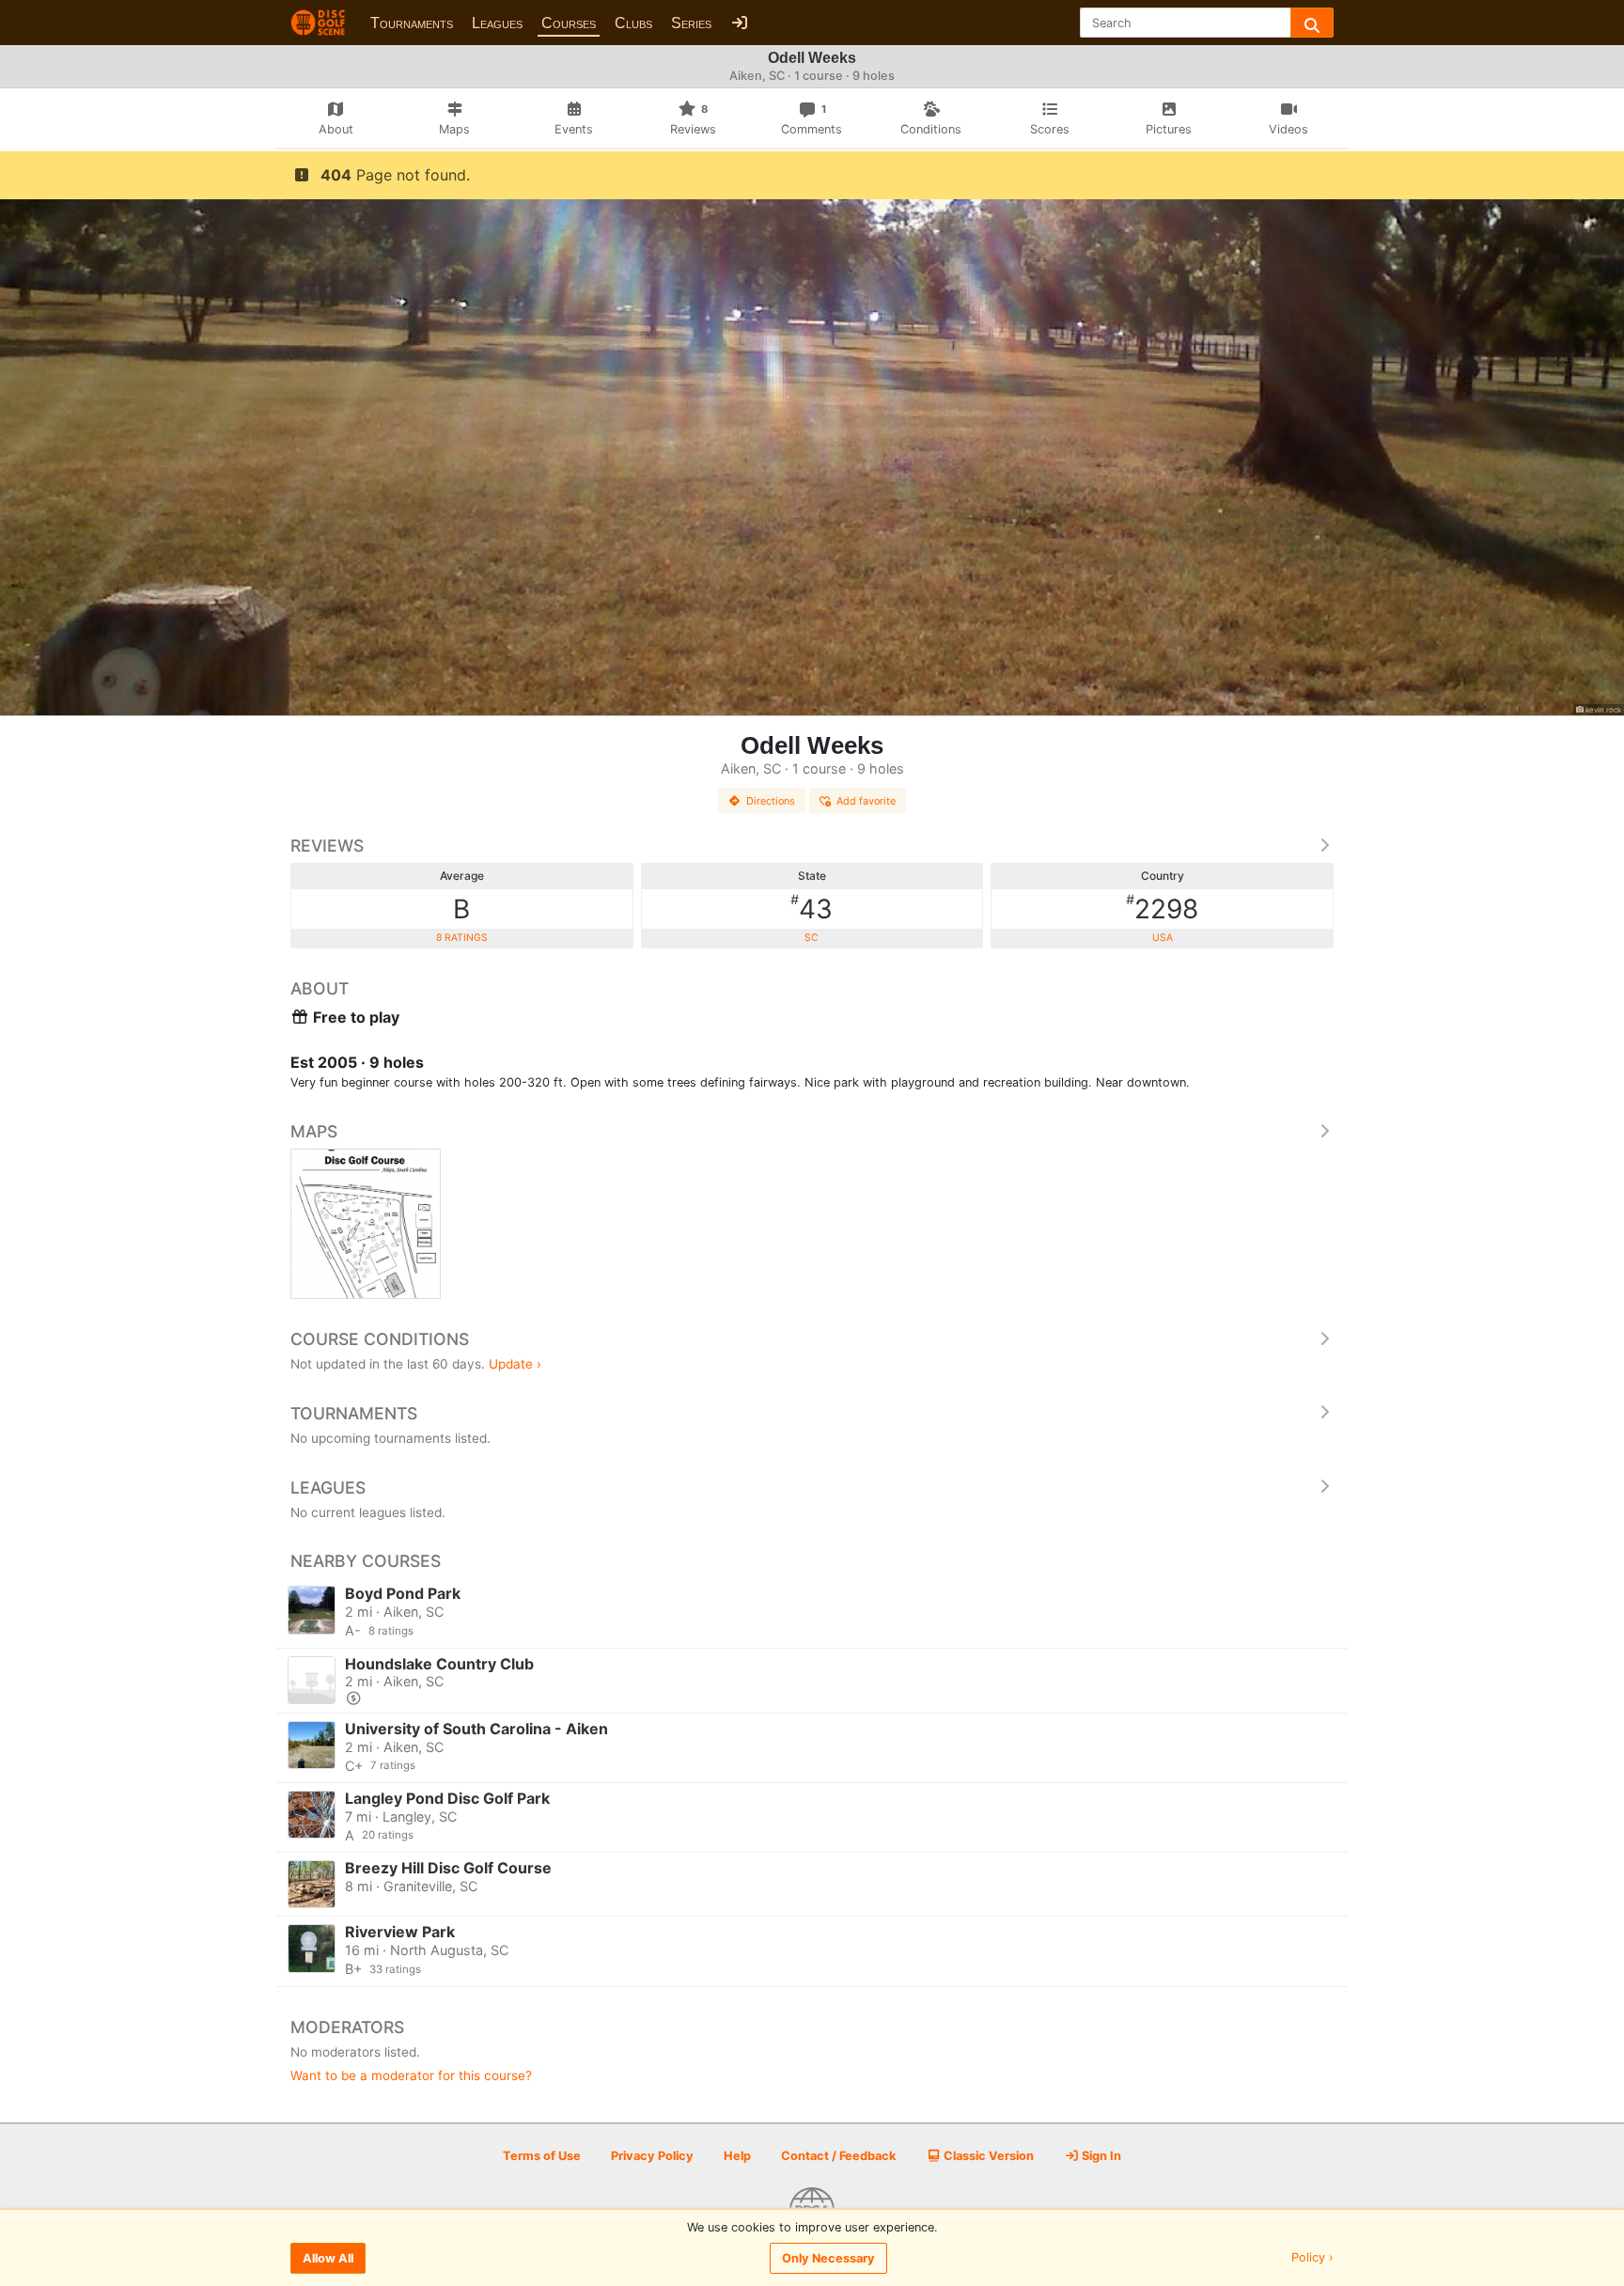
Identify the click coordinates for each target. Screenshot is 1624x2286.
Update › (515, 1364)
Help (737, 2156)
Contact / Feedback (838, 2156)
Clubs (633, 23)
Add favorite (866, 801)
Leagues (497, 23)
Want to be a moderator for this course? (411, 2075)
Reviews (327, 846)
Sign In (1100, 2156)
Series (691, 23)
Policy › (1312, 2258)
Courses (569, 23)
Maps (314, 1131)
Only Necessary (828, 2258)
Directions (771, 801)
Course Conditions (380, 1339)
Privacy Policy (652, 2156)
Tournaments (412, 23)
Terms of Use (542, 2156)
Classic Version (987, 2156)
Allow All (328, 2258)
